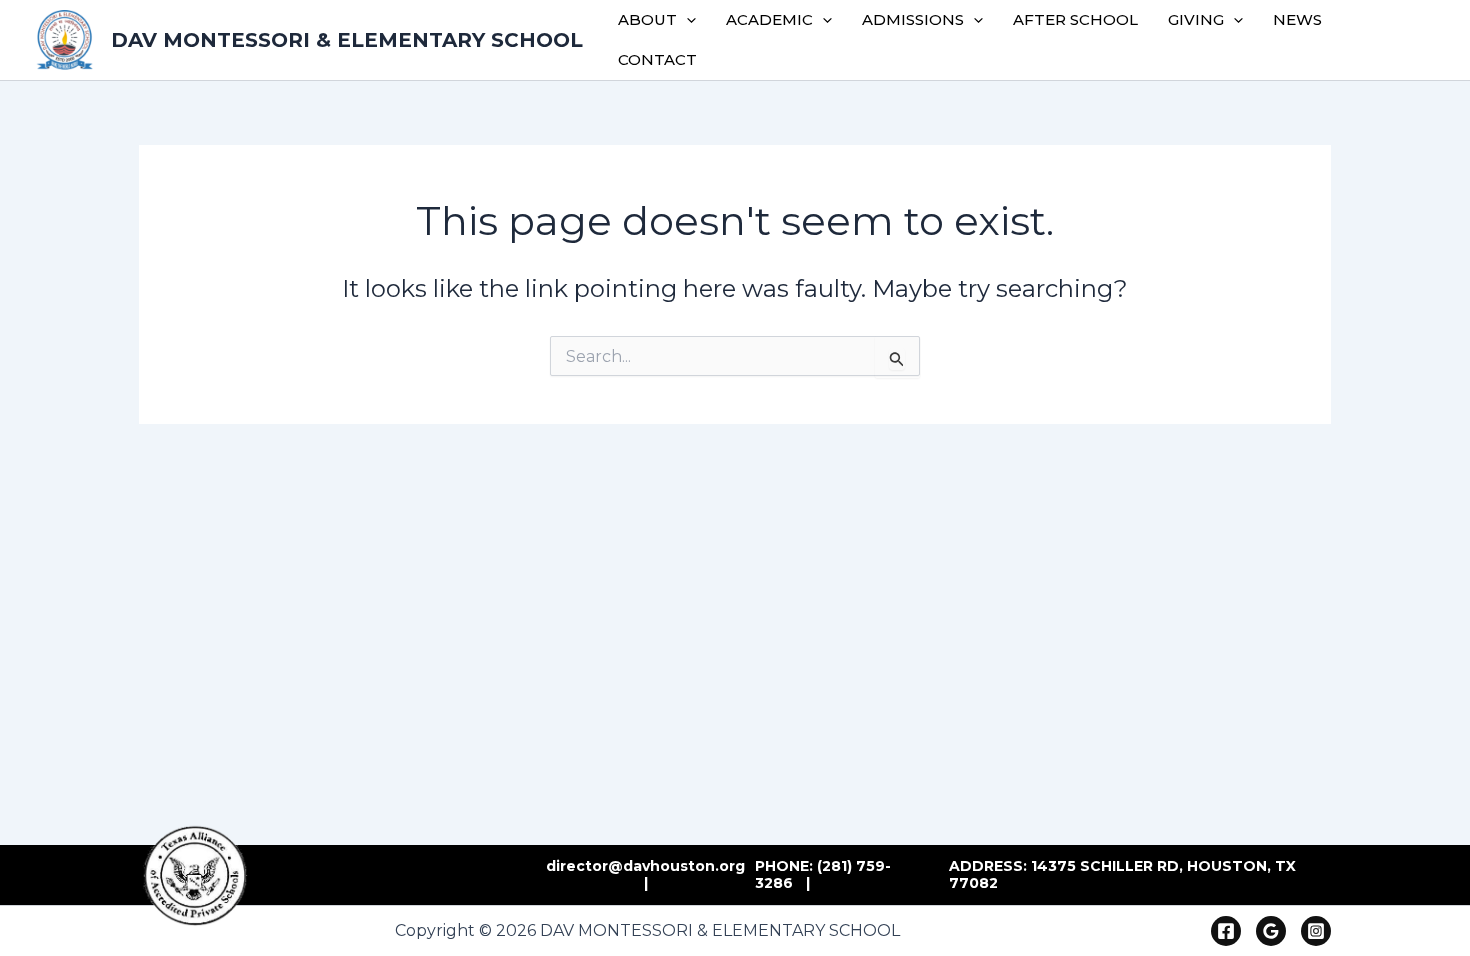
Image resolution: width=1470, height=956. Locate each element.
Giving (1196, 19)
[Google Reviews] (1271, 931)
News (1297, 19)
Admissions (913, 19)
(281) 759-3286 (823, 875)
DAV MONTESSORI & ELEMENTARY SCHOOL (347, 40)
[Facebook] (1226, 931)
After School (1075, 19)
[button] (686, 20)
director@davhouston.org (645, 866)
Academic (769, 19)
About (647, 19)
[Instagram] (1316, 931)
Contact (657, 59)
